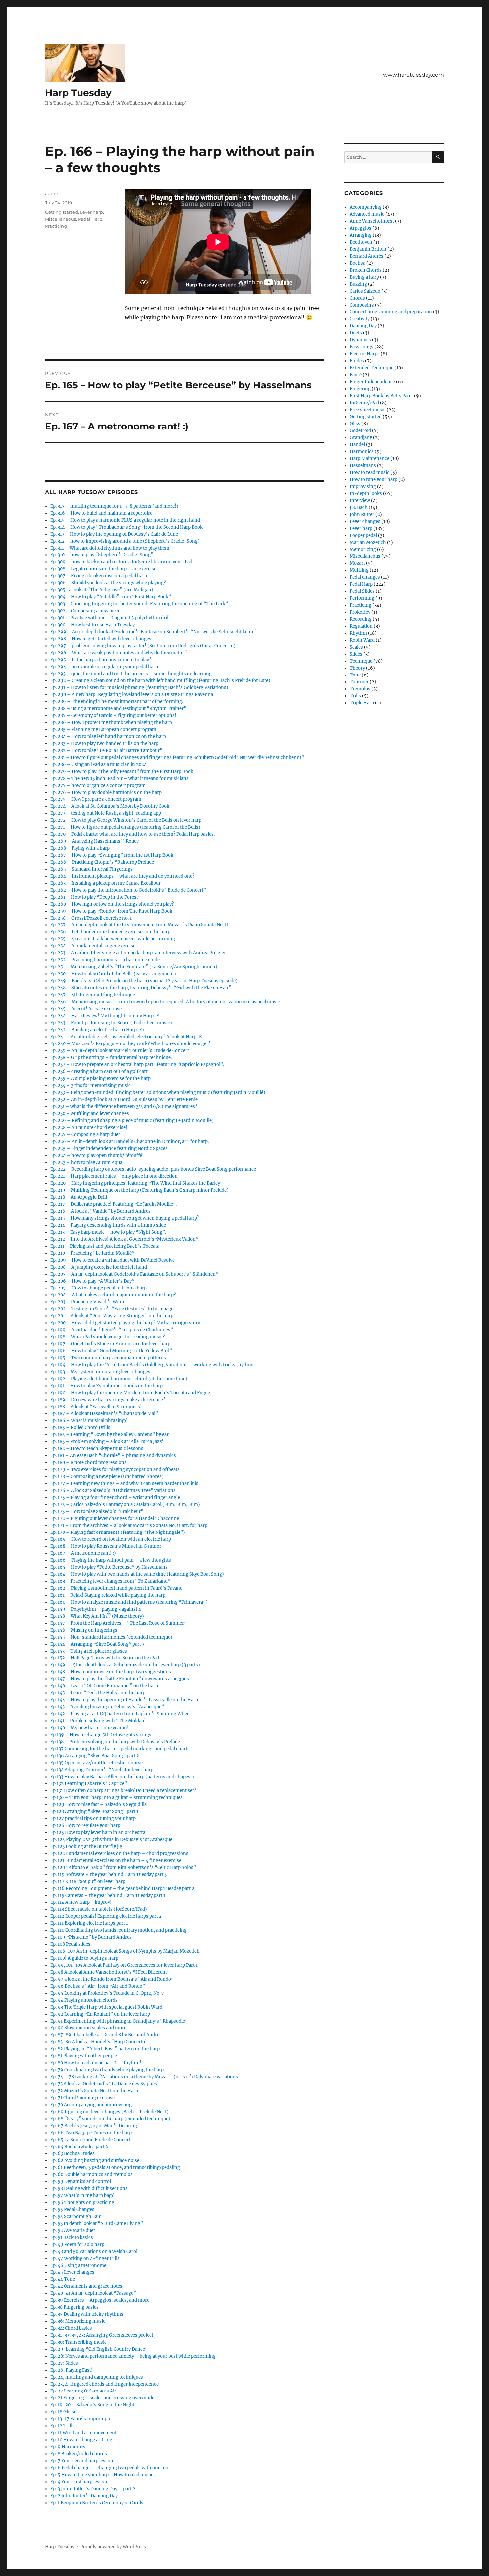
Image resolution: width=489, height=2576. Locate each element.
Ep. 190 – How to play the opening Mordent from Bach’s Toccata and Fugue (130, 1393)
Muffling (359, 570)
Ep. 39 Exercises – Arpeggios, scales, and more (100, 2300)
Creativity (360, 319)
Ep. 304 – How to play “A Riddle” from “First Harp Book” (111, 597)
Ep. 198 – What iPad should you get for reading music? (107, 1337)
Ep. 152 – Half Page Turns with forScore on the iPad (105, 1658)
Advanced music (367, 214)
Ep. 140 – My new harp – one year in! (89, 1728)
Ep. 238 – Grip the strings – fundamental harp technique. (111, 1058)
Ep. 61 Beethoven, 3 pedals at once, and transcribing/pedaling (115, 2168)
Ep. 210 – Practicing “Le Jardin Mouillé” (92, 1253)
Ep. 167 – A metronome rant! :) (83, 1553)
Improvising (363, 487)
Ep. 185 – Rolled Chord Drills (80, 1428)
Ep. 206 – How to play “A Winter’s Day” (92, 1281)
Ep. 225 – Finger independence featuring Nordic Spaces (109, 1148)
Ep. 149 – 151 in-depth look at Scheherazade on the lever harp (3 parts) (125, 1665)
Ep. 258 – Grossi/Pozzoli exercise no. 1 (91, 918)
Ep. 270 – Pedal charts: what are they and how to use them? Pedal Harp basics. (132, 834)
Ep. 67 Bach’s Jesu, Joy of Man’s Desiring (94, 2126)
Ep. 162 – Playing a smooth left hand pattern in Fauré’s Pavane (116, 1588)
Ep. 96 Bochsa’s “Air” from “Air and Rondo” (98, 1986)
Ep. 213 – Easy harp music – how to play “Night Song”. (108, 1232)
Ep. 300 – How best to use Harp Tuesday (92, 625)
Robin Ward (362, 640)
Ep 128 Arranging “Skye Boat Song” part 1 (94, 1812)
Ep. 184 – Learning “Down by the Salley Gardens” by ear (109, 1435)
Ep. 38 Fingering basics (75, 2307)
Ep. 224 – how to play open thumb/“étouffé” (97, 1155)
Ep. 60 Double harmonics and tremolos (91, 2175)
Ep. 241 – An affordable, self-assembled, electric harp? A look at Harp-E (126, 1037)
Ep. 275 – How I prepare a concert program (96, 799)
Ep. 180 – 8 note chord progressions (88, 1463)
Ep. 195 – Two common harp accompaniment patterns (108, 1358)
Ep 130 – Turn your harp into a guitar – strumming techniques (116, 1798)
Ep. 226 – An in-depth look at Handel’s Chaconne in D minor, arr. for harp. (129, 1141)
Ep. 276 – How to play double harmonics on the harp (106, 792)
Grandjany (361, 438)
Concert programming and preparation (391, 312)
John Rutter (362, 514)
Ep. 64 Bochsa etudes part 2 (79, 2147)
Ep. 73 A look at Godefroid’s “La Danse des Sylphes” (105, 2084)
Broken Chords (366, 270)
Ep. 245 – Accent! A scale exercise (86, 1009)
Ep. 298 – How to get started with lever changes (101, 639)
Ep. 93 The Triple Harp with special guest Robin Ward (106, 2007)
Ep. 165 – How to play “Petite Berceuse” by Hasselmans (109, 1567)
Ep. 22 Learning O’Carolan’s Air (83, 2391)
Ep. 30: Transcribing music (79, 2342)
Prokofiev (360, 612)
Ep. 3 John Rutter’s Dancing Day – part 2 (93, 2489)
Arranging (361, 235)
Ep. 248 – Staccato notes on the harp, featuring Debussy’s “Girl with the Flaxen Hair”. (141, 988)
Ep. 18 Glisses (64, 2412)
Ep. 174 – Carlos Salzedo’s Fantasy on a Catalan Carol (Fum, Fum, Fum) (125, 1504)
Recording (361, 619)
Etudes (357, 361)
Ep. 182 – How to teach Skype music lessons (97, 1449)
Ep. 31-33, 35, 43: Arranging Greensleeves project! (103, 2335)
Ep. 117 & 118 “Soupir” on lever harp (88, 1881)
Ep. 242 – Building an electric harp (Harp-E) (97, 1030)
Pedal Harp (90, 219)
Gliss (355, 424)
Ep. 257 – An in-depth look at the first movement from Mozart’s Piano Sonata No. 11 (139, 925)
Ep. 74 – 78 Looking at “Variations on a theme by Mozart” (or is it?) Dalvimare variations (144, 2077)
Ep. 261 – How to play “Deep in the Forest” (95, 897)
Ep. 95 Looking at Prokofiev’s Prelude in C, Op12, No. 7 (107, 1993)
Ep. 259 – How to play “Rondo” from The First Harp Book (111, 911)
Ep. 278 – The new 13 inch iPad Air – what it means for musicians (119, 778)
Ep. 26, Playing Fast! (72, 2370)
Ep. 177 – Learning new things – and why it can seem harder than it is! (125, 1483)
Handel (357, 445)
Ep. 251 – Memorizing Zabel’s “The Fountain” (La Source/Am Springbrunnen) (134, 967)
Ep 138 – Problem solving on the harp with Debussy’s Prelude (115, 1742)
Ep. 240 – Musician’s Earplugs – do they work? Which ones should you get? (130, 1044)
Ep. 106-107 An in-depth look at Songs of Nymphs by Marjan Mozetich (125, 1951)
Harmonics (362, 452)
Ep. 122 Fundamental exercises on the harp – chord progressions (119, 1853)
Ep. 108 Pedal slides (70, 1944)
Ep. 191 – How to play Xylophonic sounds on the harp (106, 1386)
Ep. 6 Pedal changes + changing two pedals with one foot (110, 2468)
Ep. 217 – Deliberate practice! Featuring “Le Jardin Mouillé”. (113, 1204)
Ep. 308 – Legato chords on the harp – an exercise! (104, 569)
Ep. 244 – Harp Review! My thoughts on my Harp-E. (105, 1016)
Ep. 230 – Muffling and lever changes (90, 1113)
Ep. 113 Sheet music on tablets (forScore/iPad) (99, 1909)
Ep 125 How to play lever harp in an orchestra (98, 1833)
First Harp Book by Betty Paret (381, 396)
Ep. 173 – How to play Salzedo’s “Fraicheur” (97, 1511)
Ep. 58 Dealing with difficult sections (89, 2189)
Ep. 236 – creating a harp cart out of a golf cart (99, 1072)
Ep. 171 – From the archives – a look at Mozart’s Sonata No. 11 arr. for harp (129, 1525)
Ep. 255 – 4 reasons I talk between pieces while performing (113, 939)
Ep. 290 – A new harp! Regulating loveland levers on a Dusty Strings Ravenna (132, 695)
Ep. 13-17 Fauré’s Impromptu (81, 2419)
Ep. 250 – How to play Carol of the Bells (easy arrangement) (113, 974)
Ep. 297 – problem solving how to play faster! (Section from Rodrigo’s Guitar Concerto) (143, 646)
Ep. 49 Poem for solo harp (77, 2244)
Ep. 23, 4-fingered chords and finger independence (104, 2384)
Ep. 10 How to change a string (81, 2440)
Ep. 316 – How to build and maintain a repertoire (101, 513)
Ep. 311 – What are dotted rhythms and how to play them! (111, 548)
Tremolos (360, 689)
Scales (356, 647)
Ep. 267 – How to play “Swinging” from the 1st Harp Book (112, 855)
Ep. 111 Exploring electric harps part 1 (89, 1923)
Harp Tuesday (78, 93)
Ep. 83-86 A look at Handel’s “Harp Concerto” (99, 2042)
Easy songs (361, 347)
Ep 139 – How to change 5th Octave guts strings (101, 1735)
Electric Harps (365, 354)
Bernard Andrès (366, 256)
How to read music (369, 473)
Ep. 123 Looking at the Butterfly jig (86, 1846)
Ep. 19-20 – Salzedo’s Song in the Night (92, 2405)
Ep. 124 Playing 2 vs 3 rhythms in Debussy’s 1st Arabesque (111, 1840)
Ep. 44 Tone (63, 2279)
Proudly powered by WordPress (113, 2547)
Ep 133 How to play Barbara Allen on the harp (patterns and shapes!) (122, 1777)
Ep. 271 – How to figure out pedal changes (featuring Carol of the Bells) (125, 827)
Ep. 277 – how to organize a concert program (98, 785)
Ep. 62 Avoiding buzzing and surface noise (95, 2161)
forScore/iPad (364, 403)
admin (52, 193)
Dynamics (360, 340)
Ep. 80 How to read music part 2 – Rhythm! (96, 2063)
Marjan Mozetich (368, 542)
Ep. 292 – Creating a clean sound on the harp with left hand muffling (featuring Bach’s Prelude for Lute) (160, 681)
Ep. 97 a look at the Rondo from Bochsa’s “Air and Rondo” (112, 1979)
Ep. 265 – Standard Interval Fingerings (91, 869)
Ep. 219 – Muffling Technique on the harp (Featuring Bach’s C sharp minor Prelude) (139, 1190)
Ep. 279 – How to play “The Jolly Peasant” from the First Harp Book (122, 771)
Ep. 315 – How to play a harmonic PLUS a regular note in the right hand (125, 520)
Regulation (361, 626)
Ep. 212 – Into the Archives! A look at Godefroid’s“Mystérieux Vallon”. (125, 1239)
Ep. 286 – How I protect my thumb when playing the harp (111, 723)
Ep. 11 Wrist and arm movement (83, 2433)
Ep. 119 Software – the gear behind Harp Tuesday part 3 (108, 1874)
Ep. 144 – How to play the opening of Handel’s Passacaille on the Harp (124, 1700)
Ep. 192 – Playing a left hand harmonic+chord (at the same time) (119, 1379)
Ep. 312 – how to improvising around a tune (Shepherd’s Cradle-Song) (125, 541)
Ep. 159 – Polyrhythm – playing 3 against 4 (96, 1609)
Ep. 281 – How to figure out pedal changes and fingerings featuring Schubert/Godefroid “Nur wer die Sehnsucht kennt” (177, 757)
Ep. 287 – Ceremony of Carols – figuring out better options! (113, 716)
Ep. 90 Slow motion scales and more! (89, 2028)
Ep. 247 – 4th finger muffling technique (93, 995)
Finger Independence (372, 382)
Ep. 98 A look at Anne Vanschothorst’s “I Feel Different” (110, 1972)
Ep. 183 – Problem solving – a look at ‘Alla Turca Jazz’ (107, 1442)
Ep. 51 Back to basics (72, 2237)
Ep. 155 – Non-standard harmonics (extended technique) (111, 1637)
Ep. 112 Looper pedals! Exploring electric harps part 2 (106, 1916)
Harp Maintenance (369, 459)
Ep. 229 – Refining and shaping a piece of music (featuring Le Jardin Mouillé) (132, 1120)
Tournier (359, 682)
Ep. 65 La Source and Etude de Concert (90, 2140)
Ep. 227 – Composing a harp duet (85, 1134)
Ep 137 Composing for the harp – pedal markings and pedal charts (120, 1749)
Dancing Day (363, 326)
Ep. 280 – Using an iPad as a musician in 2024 (98, 764)
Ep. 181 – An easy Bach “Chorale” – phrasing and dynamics (113, 1456)
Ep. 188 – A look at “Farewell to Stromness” (96, 1407)
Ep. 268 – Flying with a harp (80, 848)
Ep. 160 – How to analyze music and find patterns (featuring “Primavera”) (129, 1602)
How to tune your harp (373, 480)
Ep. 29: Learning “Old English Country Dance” (99, 2349)
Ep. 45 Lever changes (72, 2272)
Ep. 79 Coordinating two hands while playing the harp (107, 2070)
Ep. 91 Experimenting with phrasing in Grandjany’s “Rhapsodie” (119, 2021)
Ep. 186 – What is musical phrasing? (88, 1421)
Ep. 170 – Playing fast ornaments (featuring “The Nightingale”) (118, 1532)
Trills (355, 696)
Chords (357, 298)
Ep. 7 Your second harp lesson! (83, 2461)
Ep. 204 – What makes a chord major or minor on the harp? (113, 1295)
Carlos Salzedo (365, 291)
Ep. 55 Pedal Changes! (73, 2209)
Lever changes (365, 521)
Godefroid (360, 431)
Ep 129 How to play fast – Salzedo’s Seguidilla (98, 1805)
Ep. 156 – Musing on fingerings (84, 1630)
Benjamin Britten (368, 249)
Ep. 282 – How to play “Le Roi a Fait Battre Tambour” (106, 750)
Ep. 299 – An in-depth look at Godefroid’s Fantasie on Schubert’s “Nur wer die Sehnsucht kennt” (154, 632)
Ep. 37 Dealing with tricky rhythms (87, 2314)
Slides (356, 654)
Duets (356, 333)
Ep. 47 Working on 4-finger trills (85, 2258)
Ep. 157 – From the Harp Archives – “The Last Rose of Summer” (118, 1623)
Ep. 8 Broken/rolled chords (79, 2454)
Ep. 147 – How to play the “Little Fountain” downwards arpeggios (120, 1679)
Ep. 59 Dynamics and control (81, 2182)
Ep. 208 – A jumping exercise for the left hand (99, 1267)
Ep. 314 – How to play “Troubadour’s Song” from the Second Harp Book (126, 527)
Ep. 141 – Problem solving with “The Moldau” (98, 1721)
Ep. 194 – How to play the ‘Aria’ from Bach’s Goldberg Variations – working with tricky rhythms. (153, 1365)
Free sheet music (368, 410)
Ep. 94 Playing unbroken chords (84, 2000)
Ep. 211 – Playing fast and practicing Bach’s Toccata (105, 1246)
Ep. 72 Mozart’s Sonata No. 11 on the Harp (94, 2091)
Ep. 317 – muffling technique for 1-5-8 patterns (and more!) (114, 506)
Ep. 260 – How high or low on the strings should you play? (112, 904)
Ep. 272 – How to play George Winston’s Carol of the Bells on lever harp (126, 820)
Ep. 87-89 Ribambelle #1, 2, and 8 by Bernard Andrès (106, 2035)
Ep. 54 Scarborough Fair (76, 2216)
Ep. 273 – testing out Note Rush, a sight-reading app (106, 813)
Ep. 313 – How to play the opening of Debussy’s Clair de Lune (114, 534)
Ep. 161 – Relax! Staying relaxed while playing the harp (108, 1595)
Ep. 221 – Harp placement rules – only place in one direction (114, 1176)
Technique (361, 661)
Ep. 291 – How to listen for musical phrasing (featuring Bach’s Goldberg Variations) (139, 688)
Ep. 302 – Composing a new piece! (86, 611)
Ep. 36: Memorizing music (78, 2321)
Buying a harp (364, 277)
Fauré (356, 375)
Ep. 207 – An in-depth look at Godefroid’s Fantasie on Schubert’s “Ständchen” (134, 1274)
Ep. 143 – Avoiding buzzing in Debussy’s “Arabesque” (107, 1707)
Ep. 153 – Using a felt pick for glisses (89, 1651)
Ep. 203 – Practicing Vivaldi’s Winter (89, 1302)
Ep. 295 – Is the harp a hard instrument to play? (101, 660)
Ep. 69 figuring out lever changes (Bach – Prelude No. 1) (109, 2112)
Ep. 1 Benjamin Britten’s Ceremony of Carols (97, 2503)
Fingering (360, 389)
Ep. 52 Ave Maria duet (73, 2230)
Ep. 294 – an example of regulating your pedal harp (104, 667)
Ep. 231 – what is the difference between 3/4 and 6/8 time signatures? (124, 1106)
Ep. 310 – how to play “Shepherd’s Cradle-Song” (102, 555)
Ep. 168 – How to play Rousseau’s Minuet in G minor (106, 1546)
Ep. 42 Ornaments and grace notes (86, 2286)
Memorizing (363, 549)
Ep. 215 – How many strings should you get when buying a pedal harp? (125, 1218)
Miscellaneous (60, 219)
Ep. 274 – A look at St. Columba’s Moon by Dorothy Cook (110, 806)
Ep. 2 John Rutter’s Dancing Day (84, 2496)
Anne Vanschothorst (372, 221)
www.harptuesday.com (413, 75)
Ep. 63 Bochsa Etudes (73, 2154)
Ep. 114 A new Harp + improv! (81, 1902)
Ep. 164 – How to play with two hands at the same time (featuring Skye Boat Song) (137, 1574)
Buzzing (358, 284)
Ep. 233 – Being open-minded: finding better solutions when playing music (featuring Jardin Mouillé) (158, 1093)
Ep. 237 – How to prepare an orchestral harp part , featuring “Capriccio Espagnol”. (137, 1065)
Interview (360, 500)
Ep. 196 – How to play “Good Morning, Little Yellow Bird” (111, 1351)
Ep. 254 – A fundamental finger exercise (93, 946)
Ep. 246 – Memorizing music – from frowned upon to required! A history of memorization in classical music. (166, 1002)
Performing (362, 598)
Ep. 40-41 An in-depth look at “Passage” (93, 2293)
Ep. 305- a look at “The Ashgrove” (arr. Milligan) (102, 590)
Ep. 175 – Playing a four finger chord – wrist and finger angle (115, 1497)
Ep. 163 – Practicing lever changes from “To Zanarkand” (110, 1581)
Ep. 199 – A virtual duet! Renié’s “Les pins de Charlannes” (112, 1330)
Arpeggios (360, 228)
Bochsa (357, 263)
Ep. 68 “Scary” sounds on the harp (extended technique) (110, 2119)
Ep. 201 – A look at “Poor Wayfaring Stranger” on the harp (112, 1316)
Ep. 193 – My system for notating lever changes (100, 1372)
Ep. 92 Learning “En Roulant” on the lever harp (100, 2014)
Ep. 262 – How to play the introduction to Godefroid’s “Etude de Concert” (128, 890)
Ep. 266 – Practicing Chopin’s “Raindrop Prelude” (103, 862)
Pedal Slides (362, 591)
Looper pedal (363, 535)
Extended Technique (371, 368)
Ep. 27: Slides (64, 2363)
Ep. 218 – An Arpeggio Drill (79, 1197)
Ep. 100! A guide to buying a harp (84, 1958)
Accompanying (366, 207)
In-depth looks (366, 493)
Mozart (357, 563)
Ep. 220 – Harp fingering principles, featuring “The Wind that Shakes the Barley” (136, 1183)
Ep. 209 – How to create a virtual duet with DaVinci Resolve (112, 1260)
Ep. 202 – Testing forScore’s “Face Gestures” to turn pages (113, 1309)
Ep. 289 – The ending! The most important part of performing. (117, 702)
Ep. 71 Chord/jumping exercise (82, 2098)
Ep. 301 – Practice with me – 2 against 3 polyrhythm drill (110, 618)
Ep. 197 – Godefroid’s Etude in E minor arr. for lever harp (110, 1344)
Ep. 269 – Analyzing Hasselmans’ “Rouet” (95, 841)
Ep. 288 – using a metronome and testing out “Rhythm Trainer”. (119, 709)
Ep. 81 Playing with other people (84, 2056)
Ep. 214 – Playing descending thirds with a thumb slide (108, 1225)
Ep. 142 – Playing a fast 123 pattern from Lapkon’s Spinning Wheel (120, 1714)
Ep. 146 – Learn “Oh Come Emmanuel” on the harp (104, 1686)
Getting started (61, 212)
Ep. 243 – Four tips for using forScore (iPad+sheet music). (112, 1023)
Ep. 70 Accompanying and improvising (91, 2105)
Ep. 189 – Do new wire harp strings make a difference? (108, 1400)
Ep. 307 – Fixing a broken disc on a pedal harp (99, 576)
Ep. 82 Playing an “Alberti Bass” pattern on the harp (105, 2049)
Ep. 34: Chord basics (71, 2328)
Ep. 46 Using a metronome (78, 2265)
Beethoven (361, 242)
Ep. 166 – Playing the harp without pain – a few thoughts (111, 1560)
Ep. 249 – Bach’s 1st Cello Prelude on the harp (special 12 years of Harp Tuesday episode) (144, 981)
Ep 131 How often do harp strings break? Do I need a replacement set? (123, 1791)
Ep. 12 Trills (62, 2426)
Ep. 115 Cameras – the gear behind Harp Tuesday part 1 (108, 1895)
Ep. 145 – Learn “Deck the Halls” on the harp (98, 1693)
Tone (355, 675)
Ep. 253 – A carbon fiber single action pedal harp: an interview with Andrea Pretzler (138, 953)
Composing (362, 305)
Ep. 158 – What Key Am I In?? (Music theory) (97, 1616)
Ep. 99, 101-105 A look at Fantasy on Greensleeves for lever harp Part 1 (124, 1965)
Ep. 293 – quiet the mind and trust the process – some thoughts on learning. (131, 674)
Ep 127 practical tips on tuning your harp (93, 1819)
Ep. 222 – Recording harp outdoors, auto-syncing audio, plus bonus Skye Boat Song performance (153, 1169)
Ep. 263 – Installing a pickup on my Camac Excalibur (105, 883)
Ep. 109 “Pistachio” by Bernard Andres (91, 1937)
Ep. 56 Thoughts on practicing (82, 2203)
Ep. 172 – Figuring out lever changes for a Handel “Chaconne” (116, 1518)
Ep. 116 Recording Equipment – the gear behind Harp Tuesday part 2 (122, 1888)
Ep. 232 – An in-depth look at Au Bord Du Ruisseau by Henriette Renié (124, 1100)
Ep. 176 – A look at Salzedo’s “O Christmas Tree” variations (113, 1490)
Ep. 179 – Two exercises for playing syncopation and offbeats (115, 1470)
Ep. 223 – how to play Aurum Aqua (86, 1162)
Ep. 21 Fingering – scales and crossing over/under (103, 2398)
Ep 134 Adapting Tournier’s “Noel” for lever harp (102, 1770)
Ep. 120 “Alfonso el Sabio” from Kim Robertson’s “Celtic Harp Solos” (123, 1867)
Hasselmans (363, 466)
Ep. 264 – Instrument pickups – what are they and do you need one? (122, 876)
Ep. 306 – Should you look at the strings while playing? (108, 583)
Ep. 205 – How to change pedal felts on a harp (98, 1288)
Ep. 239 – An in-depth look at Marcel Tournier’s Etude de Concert (120, 1051)
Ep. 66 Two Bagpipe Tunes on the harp (91, 2133)
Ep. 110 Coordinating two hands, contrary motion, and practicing (118, 1930)
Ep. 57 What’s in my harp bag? (82, 2196)
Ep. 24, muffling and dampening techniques (97, 2377)
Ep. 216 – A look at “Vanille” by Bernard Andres (100, 1211)
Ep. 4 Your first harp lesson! (80, 2482)
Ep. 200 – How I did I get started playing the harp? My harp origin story (125, 1323)
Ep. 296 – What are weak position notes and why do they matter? (119, 653)
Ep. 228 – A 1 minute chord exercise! (89, 1127)
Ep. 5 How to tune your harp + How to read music (102, 2475)
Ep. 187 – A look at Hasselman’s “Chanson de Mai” (104, 1414)
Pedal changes (365, 577)
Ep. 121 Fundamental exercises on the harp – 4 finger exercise (116, 1860)
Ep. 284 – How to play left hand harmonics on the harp (108, 736)
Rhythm (358, 633)
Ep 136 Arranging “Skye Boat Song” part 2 (95, 1756)
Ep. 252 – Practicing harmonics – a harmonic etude (105, 960)
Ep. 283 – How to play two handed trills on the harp (104, 743)
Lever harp (91, 212)
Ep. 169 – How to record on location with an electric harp (111, 1539)
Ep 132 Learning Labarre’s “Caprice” (89, 1784)
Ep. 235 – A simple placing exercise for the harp (100, 1079)
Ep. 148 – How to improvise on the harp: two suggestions (111, 1672)
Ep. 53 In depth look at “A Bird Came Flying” (97, 2223)
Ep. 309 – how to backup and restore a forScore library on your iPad (121, 562)
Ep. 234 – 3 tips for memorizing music (90, 1086)
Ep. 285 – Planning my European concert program (103, 730)
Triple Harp (362, 703)
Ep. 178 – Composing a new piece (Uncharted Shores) (107, 1476)
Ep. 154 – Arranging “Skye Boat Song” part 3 (97, 1644)
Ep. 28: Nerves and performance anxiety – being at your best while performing (133, 2356)
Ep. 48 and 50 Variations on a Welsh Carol (94, 2251)
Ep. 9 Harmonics (68, 2447)
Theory (357, 668)
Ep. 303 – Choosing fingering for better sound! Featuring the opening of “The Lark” (139, 604)
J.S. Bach (359, 507)
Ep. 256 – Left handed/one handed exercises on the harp (110, 932)
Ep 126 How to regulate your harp (85, 1826)
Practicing (56, 226)
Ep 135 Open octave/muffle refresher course (96, 1763)
